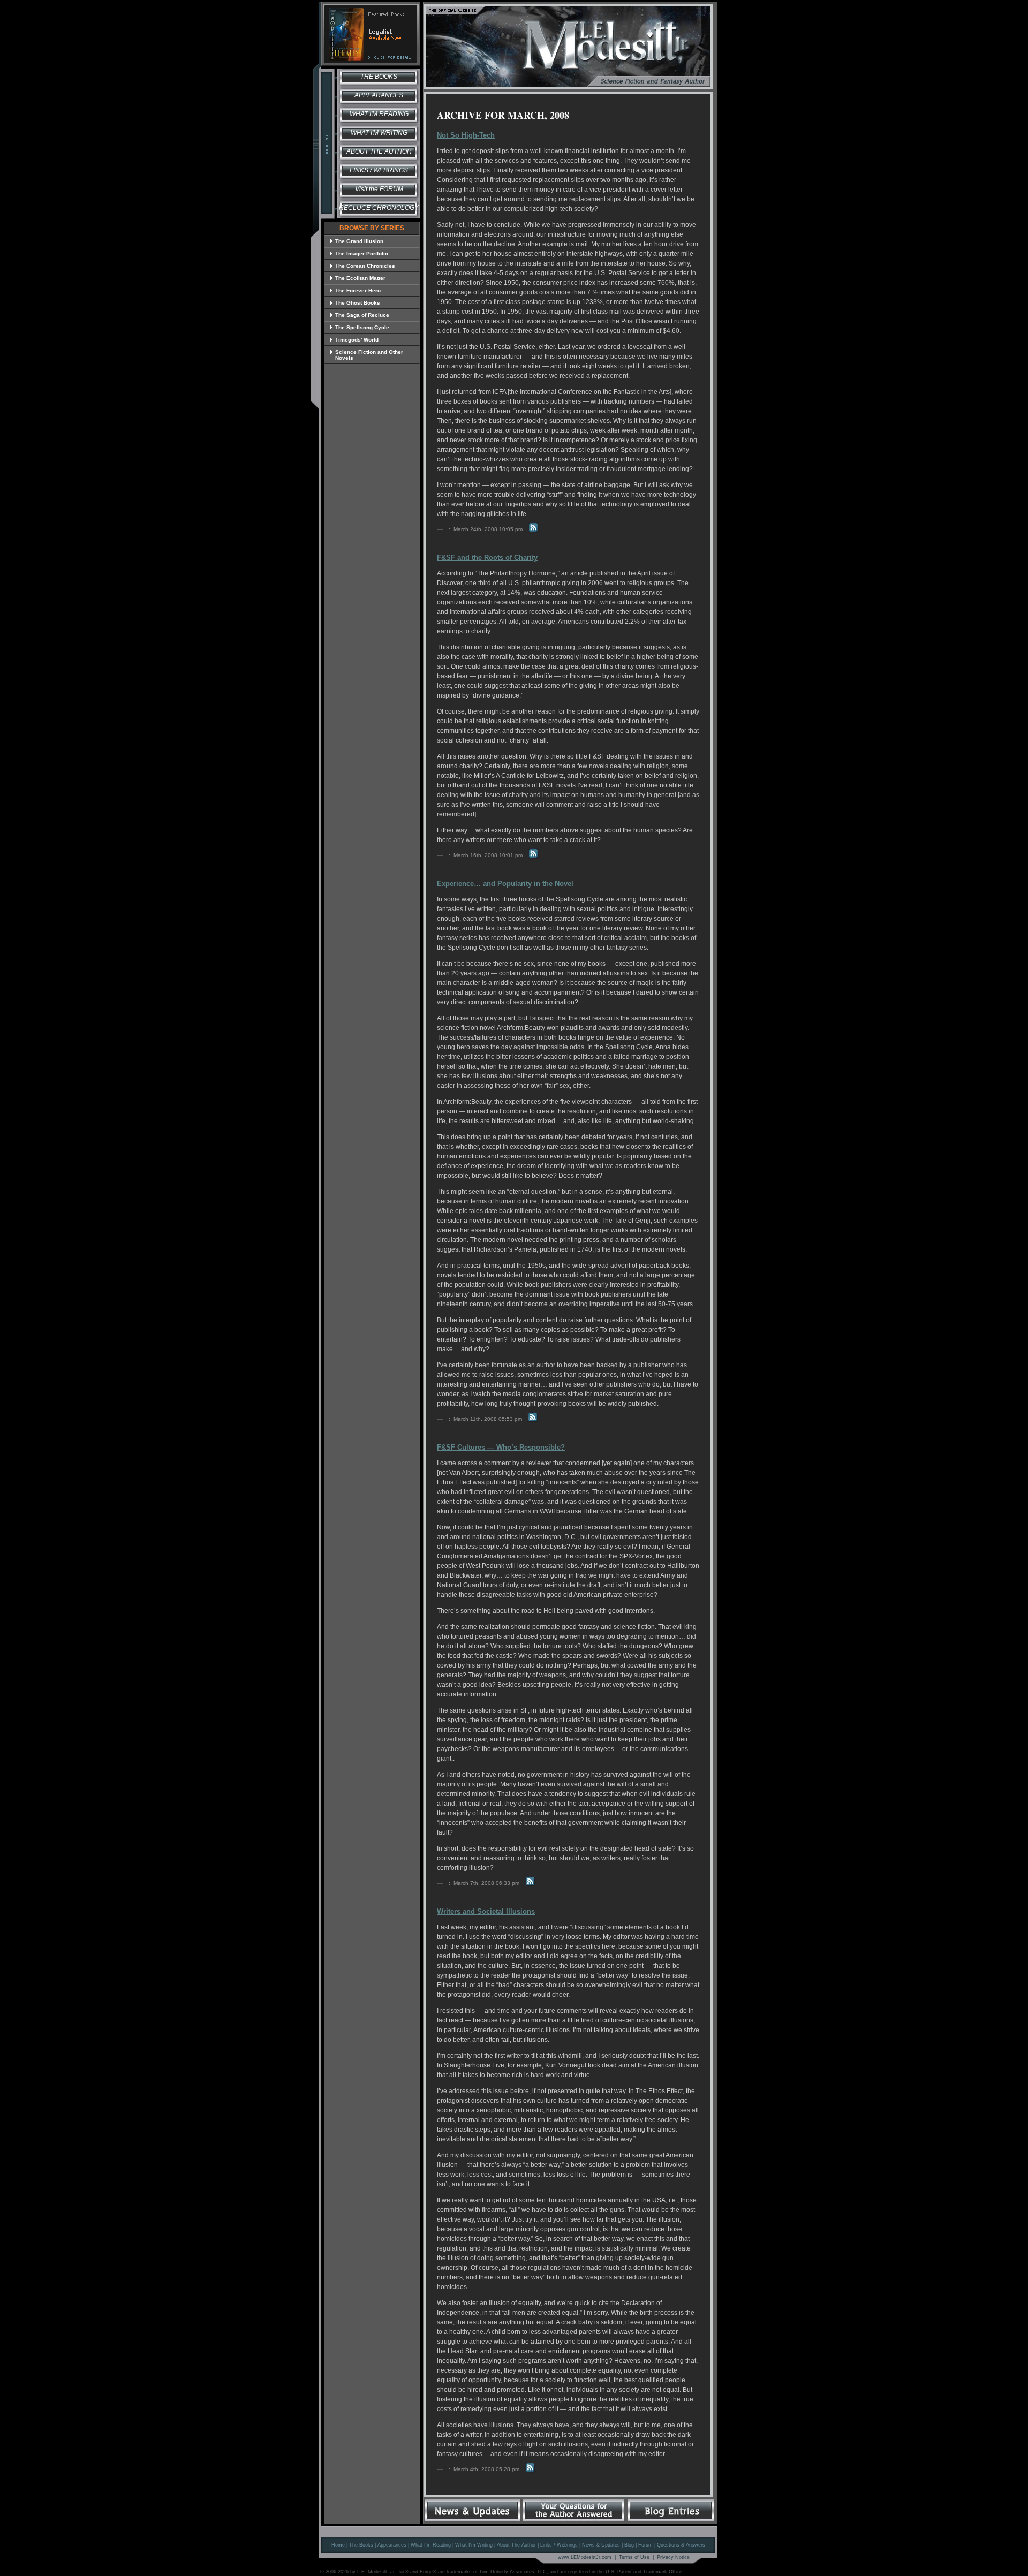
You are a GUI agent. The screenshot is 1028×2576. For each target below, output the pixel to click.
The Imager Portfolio (362, 253)
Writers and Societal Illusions (486, 1911)
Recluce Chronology (379, 208)
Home (338, 2545)
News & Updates (601, 2545)
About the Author (379, 151)
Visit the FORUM (379, 189)
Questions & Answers (681, 2545)
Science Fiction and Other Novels (369, 355)
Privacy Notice (673, 2557)
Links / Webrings (379, 170)
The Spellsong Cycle (362, 327)
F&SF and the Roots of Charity (487, 558)
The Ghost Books (358, 303)
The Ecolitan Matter (360, 278)
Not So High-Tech (466, 135)
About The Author (516, 2545)
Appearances (379, 95)
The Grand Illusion (359, 241)
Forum (645, 2545)
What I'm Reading (379, 114)
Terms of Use (634, 2557)
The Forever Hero (358, 290)
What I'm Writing (379, 133)
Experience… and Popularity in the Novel (505, 884)
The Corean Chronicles (365, 266)
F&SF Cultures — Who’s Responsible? (501, 1447)
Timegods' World (357, 340)
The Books (379, 77)
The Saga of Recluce (362, 315)
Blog (629, 2545)
